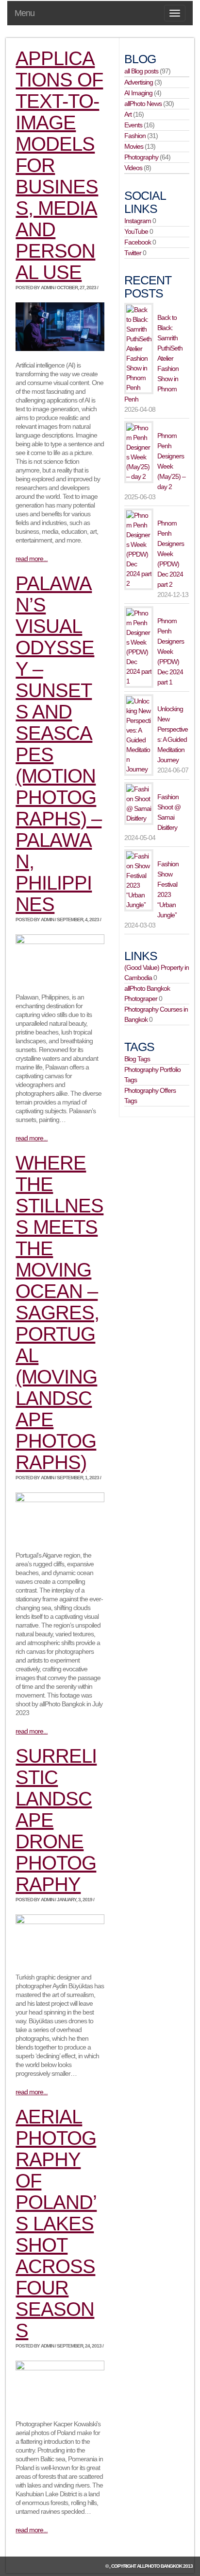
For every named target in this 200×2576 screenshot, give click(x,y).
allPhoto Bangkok (159, 2566)
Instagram (138, 221)
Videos (133, 168)
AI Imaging (138, 93)
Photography (141, 157)
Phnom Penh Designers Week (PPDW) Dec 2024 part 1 (171, 651)
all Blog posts (141, 71)
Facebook (138, 242)
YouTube (136, 231)
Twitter (133, 253)
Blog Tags (137, 1059)
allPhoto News (143, 104)
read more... (32, 559)
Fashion (135, 136)
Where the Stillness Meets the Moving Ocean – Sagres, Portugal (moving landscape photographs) (59, 1313)
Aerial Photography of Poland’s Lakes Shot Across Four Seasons (56, 2224)
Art (128, 114)
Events (133, 125)
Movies (134, 146)
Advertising (139, 82)
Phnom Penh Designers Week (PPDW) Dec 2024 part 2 (171, 554)
